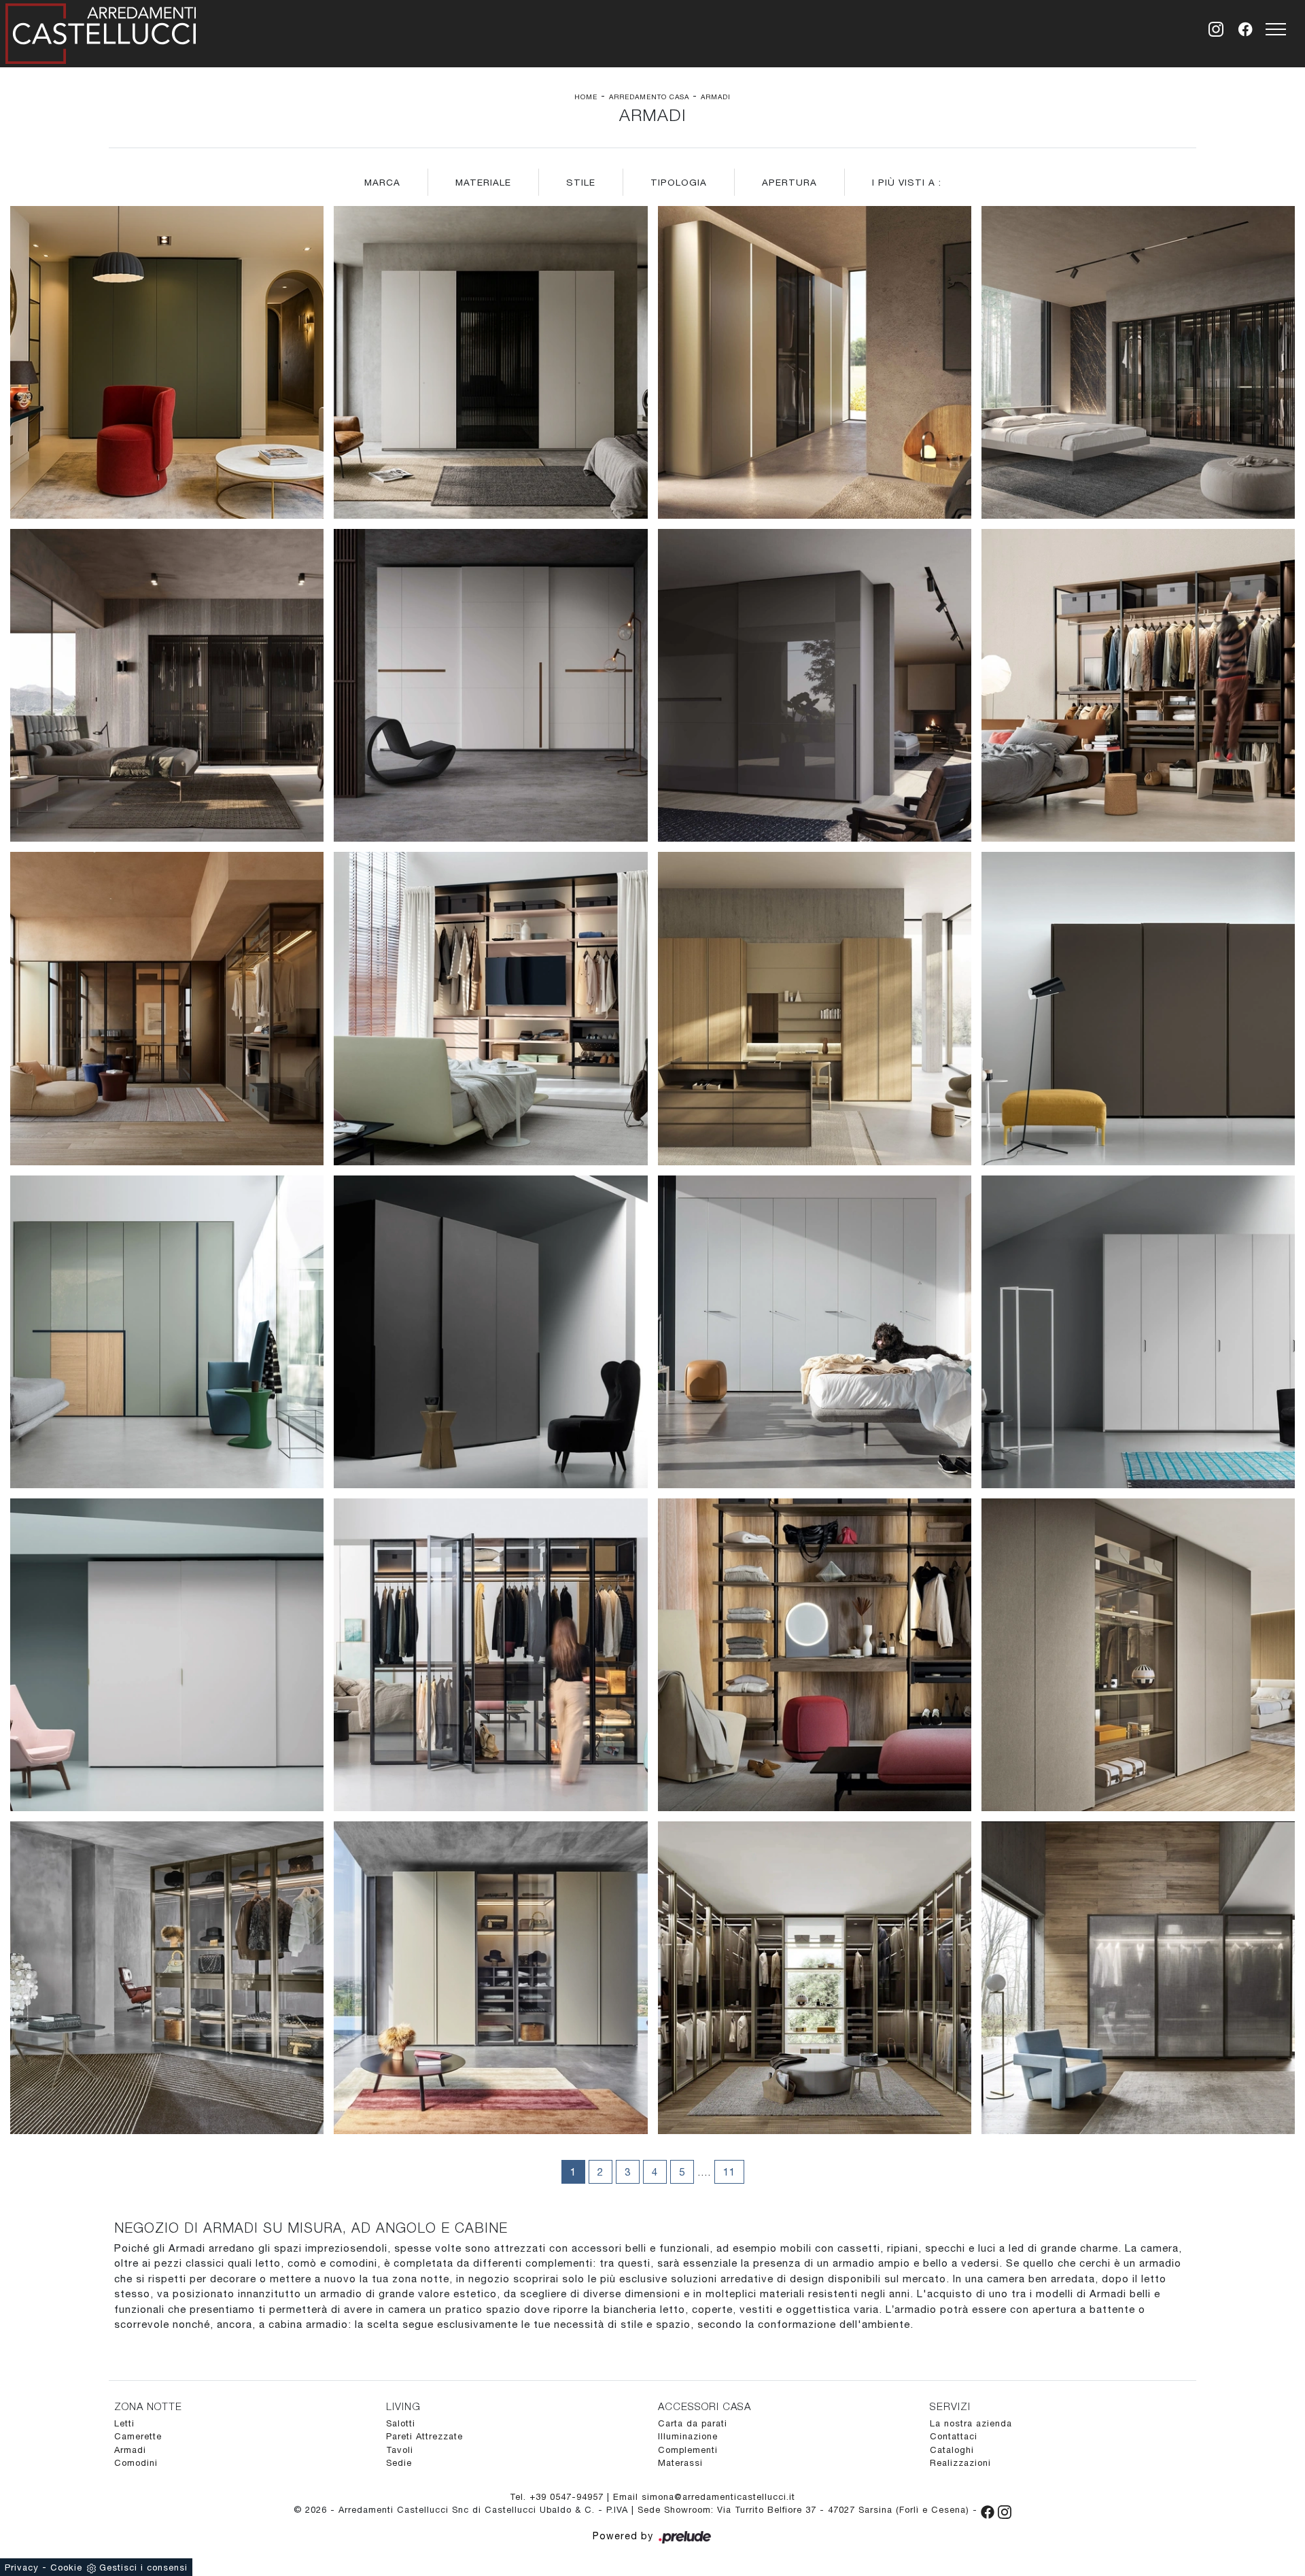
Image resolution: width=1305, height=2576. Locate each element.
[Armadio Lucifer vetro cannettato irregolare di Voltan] (1138, 362)
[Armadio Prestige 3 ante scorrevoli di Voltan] (490, 685)
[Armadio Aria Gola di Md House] (815, 1008)
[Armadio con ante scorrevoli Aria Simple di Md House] (167, 1655)
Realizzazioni (960, 2463)
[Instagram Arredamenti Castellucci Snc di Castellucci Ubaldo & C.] (1005, 2510)
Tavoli (400, 2450)
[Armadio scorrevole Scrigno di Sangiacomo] (1138, 1978)
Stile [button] (581, 182)
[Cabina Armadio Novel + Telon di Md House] (490, 1008)
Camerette (138, 2436)
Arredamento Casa (649, 97)
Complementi (688, 2450)
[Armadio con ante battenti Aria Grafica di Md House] (167, 1332)
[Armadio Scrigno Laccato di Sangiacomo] (490, 1978)
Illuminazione (688, 2436)
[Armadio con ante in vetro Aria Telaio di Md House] (490, 1655)
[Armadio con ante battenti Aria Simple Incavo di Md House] (1138, 1332)
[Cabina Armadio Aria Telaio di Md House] (167, 1008)
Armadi (716, 97)
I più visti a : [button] (907, 182)
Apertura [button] (789, 182)
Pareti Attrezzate (424, 2436)
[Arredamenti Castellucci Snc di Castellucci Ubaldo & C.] (101, 31)
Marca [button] (382, 182)
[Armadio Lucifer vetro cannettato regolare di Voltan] (167, 685)
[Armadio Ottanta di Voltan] (167, 362)
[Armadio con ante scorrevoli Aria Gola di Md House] (1138, 1008)
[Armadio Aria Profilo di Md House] (490, 1332)
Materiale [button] (483, 182)
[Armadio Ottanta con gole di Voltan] (815, 362)
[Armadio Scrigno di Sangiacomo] (167, 1978)
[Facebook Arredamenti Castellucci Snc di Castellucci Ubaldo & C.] (989, 2510)
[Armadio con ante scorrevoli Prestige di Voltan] (815, 685)
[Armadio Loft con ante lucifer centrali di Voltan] (490, 362)
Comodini (136, 2463)
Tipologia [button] (679, 182)
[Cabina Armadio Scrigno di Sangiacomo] (815, 1978)
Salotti (401, 2423)
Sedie (399, 2463)
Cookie (66, 2568)
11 (729, 2172)
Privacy (22, 2568)
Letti (124, 2423)
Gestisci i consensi (143, 2568)
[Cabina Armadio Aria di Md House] (1138, 685)
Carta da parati (693, 2423)
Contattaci (954, 2436)
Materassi (680, 2463)
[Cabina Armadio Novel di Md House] (815, 1655)
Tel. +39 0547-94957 (558, 2497)
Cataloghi (952, 2450)
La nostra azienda (971, 2423)
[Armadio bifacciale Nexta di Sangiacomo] (1138, 1655)
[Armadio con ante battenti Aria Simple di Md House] (815, 1332)
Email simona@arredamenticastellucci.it (704, 2497)
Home (586, 97)
